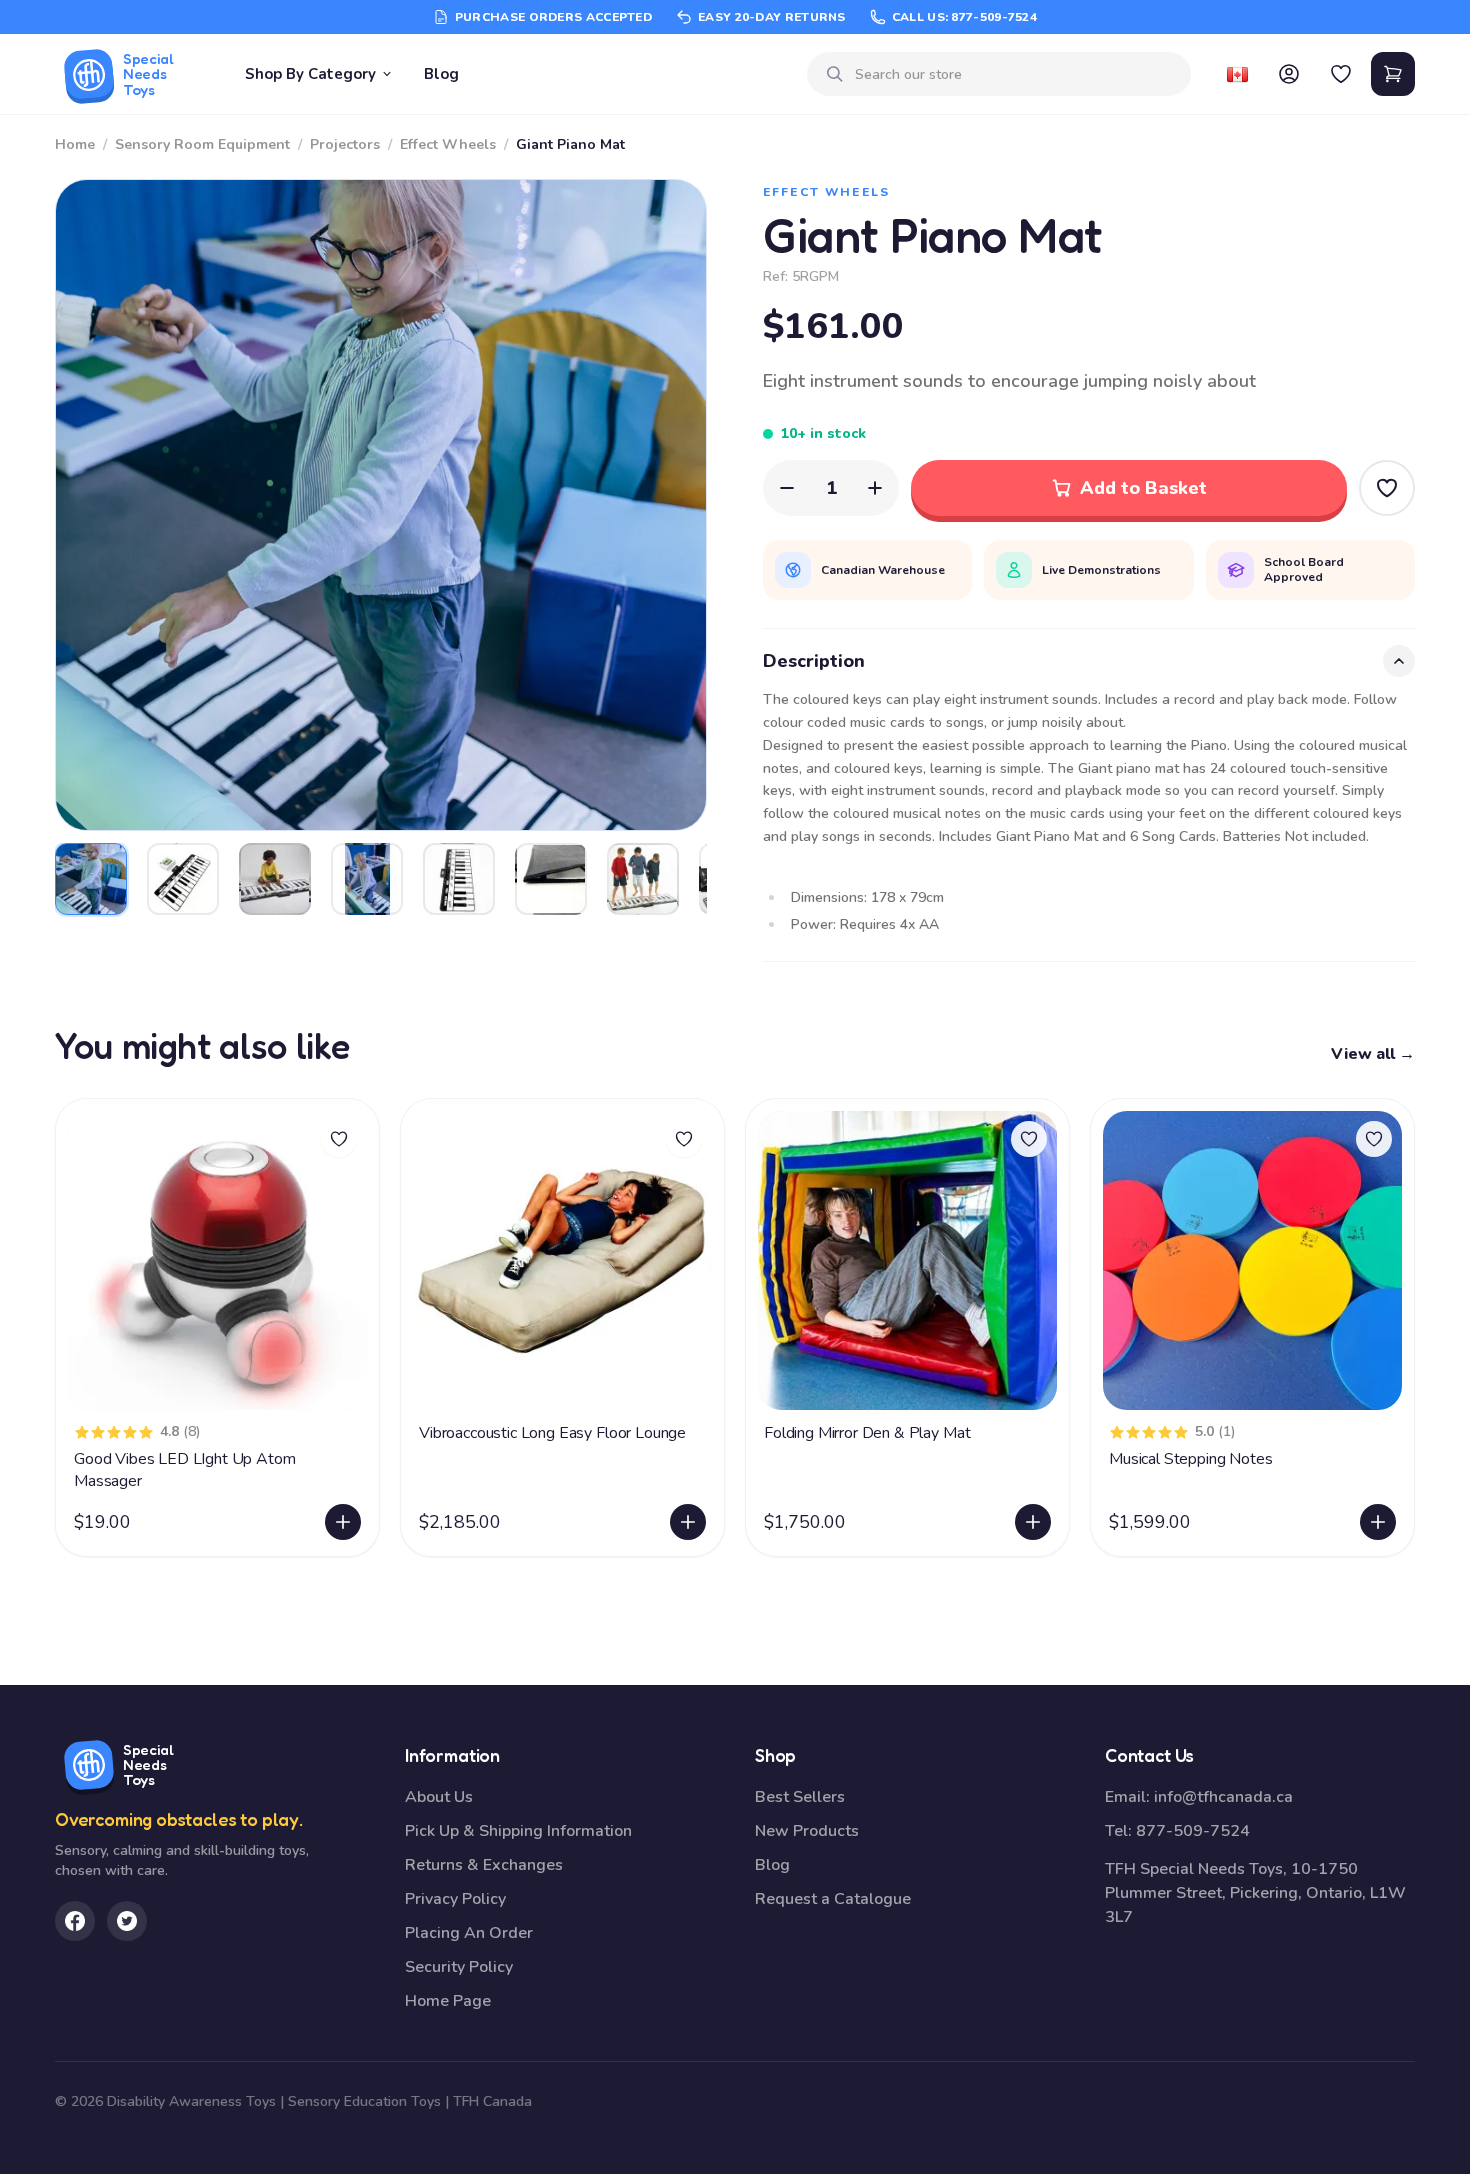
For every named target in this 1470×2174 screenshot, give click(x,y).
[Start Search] (835, 74)
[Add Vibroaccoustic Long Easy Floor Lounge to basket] (688, 1522)
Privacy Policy (455, 1899)
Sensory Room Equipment (202, 144)
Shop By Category (310, 74)
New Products (807, 1831)
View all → (1373, 1054)
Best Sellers (800, 1797)
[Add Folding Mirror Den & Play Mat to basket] (1033, 1522)
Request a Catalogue (833, 1899)
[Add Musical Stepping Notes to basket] (1378, 1522)
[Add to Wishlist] (1387, 488)
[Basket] (1393, 74)
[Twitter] (127, 1921)
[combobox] (1015, 74)
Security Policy (459, 1967)
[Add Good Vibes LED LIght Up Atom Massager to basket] (343, 1522)
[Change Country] (1237, 74)
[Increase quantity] (875, 488)
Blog (441, 74)
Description (814, 661)
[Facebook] (75, 1921)
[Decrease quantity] (787, 488)
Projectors (345, 144)
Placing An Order (469, 1933)
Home (75, 144)
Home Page (448, 2001)
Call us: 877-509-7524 (964, 17)
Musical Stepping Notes (1190, 1459)
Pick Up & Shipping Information (518, 1831)
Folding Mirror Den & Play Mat (867, 1433)
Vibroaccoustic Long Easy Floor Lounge (552, 1433)
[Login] (1289, 74)
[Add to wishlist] (339, 1139)
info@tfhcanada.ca (1223, 1797)
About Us (439, 1797)
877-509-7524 (1193, 1831)
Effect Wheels (448, 144)
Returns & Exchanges (484, 1865)
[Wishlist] (1341, 74)
